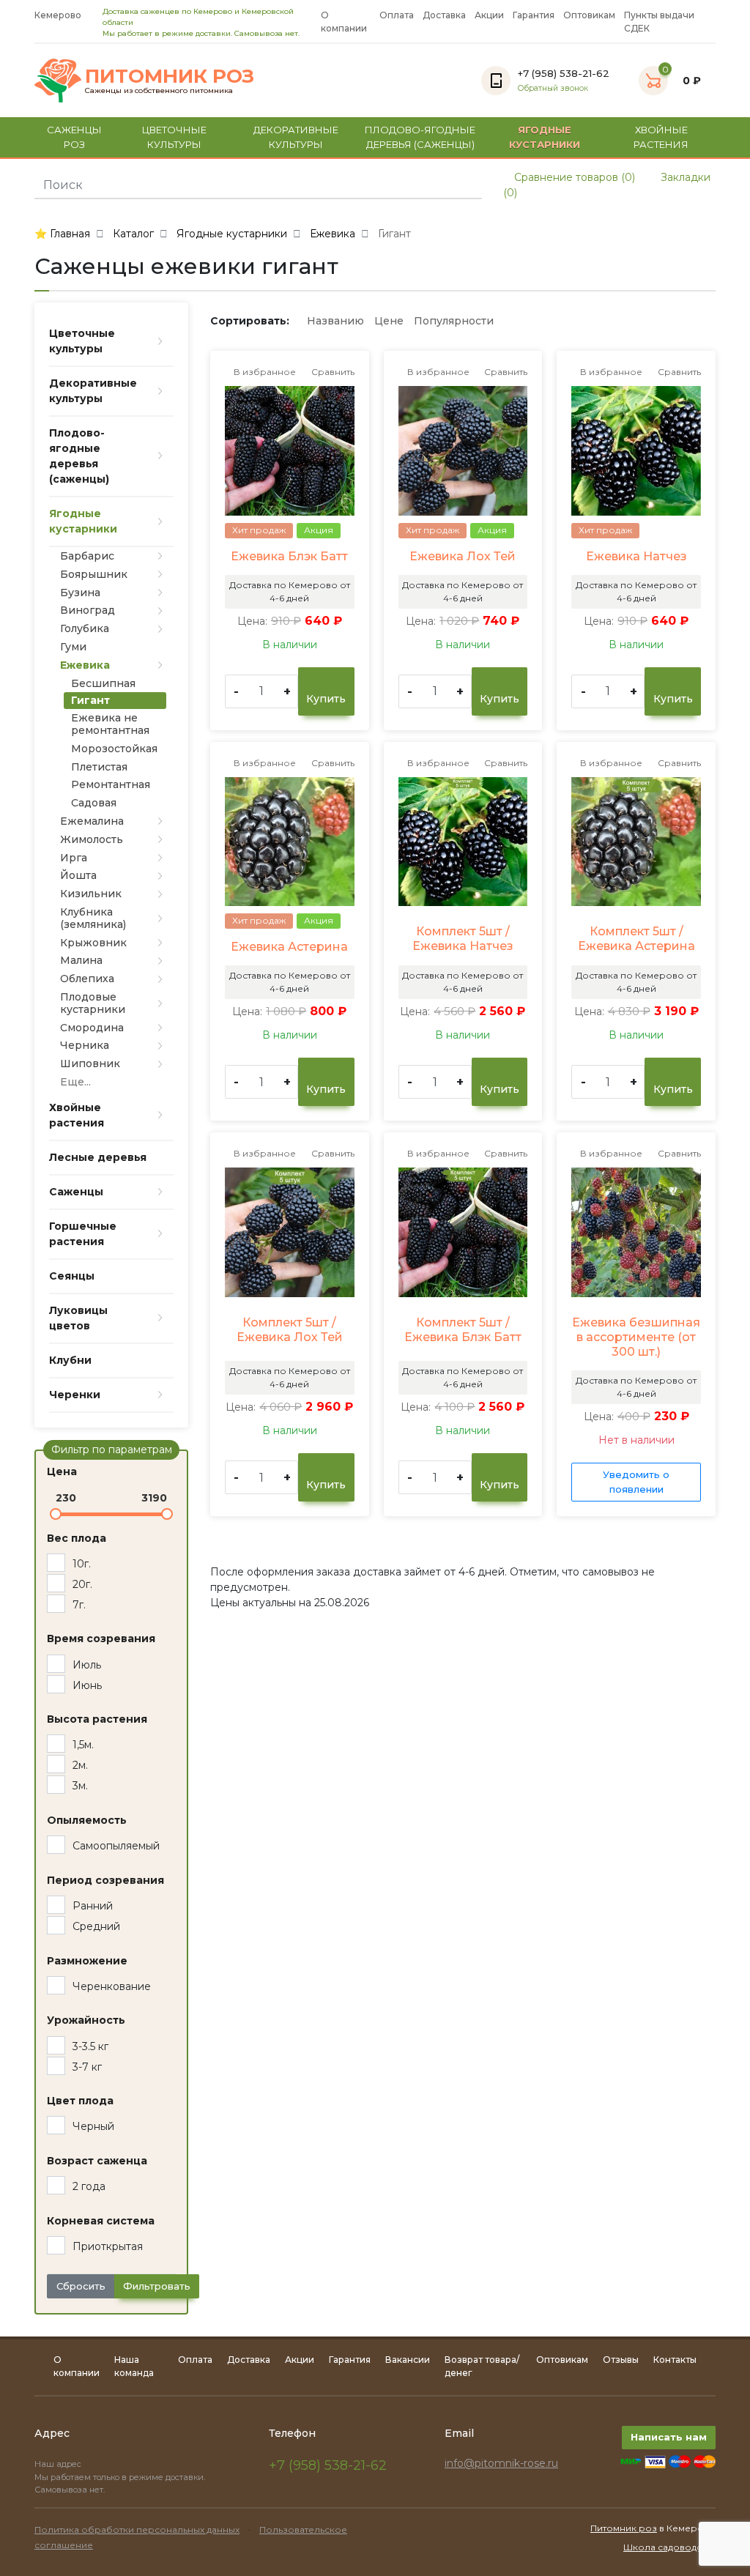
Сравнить (332, 372)
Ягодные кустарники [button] (545, 137)
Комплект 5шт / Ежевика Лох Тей (290, 1330)
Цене (389, 321)
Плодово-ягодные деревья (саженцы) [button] (420, 137)
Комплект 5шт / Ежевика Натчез (463, 939)
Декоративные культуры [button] (296, 137)
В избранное (264, 372)
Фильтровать (157, 2286)
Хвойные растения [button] (661, 137)
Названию (335, 321)
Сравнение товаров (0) (573, 177)
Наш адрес (59, 2464)
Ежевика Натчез (636, 556)
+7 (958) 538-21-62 (328, 2465)
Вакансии (408, 2360)
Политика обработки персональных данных (137, 2529)
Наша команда (134, 2366)
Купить (326, 699)
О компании (344, 22)
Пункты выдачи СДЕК (659, 22)
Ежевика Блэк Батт (289, 556)
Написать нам (669, 2437)
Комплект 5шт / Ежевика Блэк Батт (463, 1330)
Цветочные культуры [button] (174, 137)
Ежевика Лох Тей (463, 556)
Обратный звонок (553, 88)
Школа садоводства (669, 2547)
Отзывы (621, 2360)
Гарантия (534, 15)
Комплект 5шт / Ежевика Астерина (636, 939)
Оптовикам (589, 15)
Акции (489, 15)
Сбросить (81, 2286)
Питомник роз (624, 2528)
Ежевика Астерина (289, 947)
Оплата (397, 15)
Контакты (675, 2360)
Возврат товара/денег (482, 2366)
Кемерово (58, 15)
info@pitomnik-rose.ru (501, 2463)
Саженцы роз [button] (74, 137)
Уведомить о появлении (636, 1482)
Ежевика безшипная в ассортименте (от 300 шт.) (636, 1337)
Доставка (444, 15)
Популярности (454, 321)
